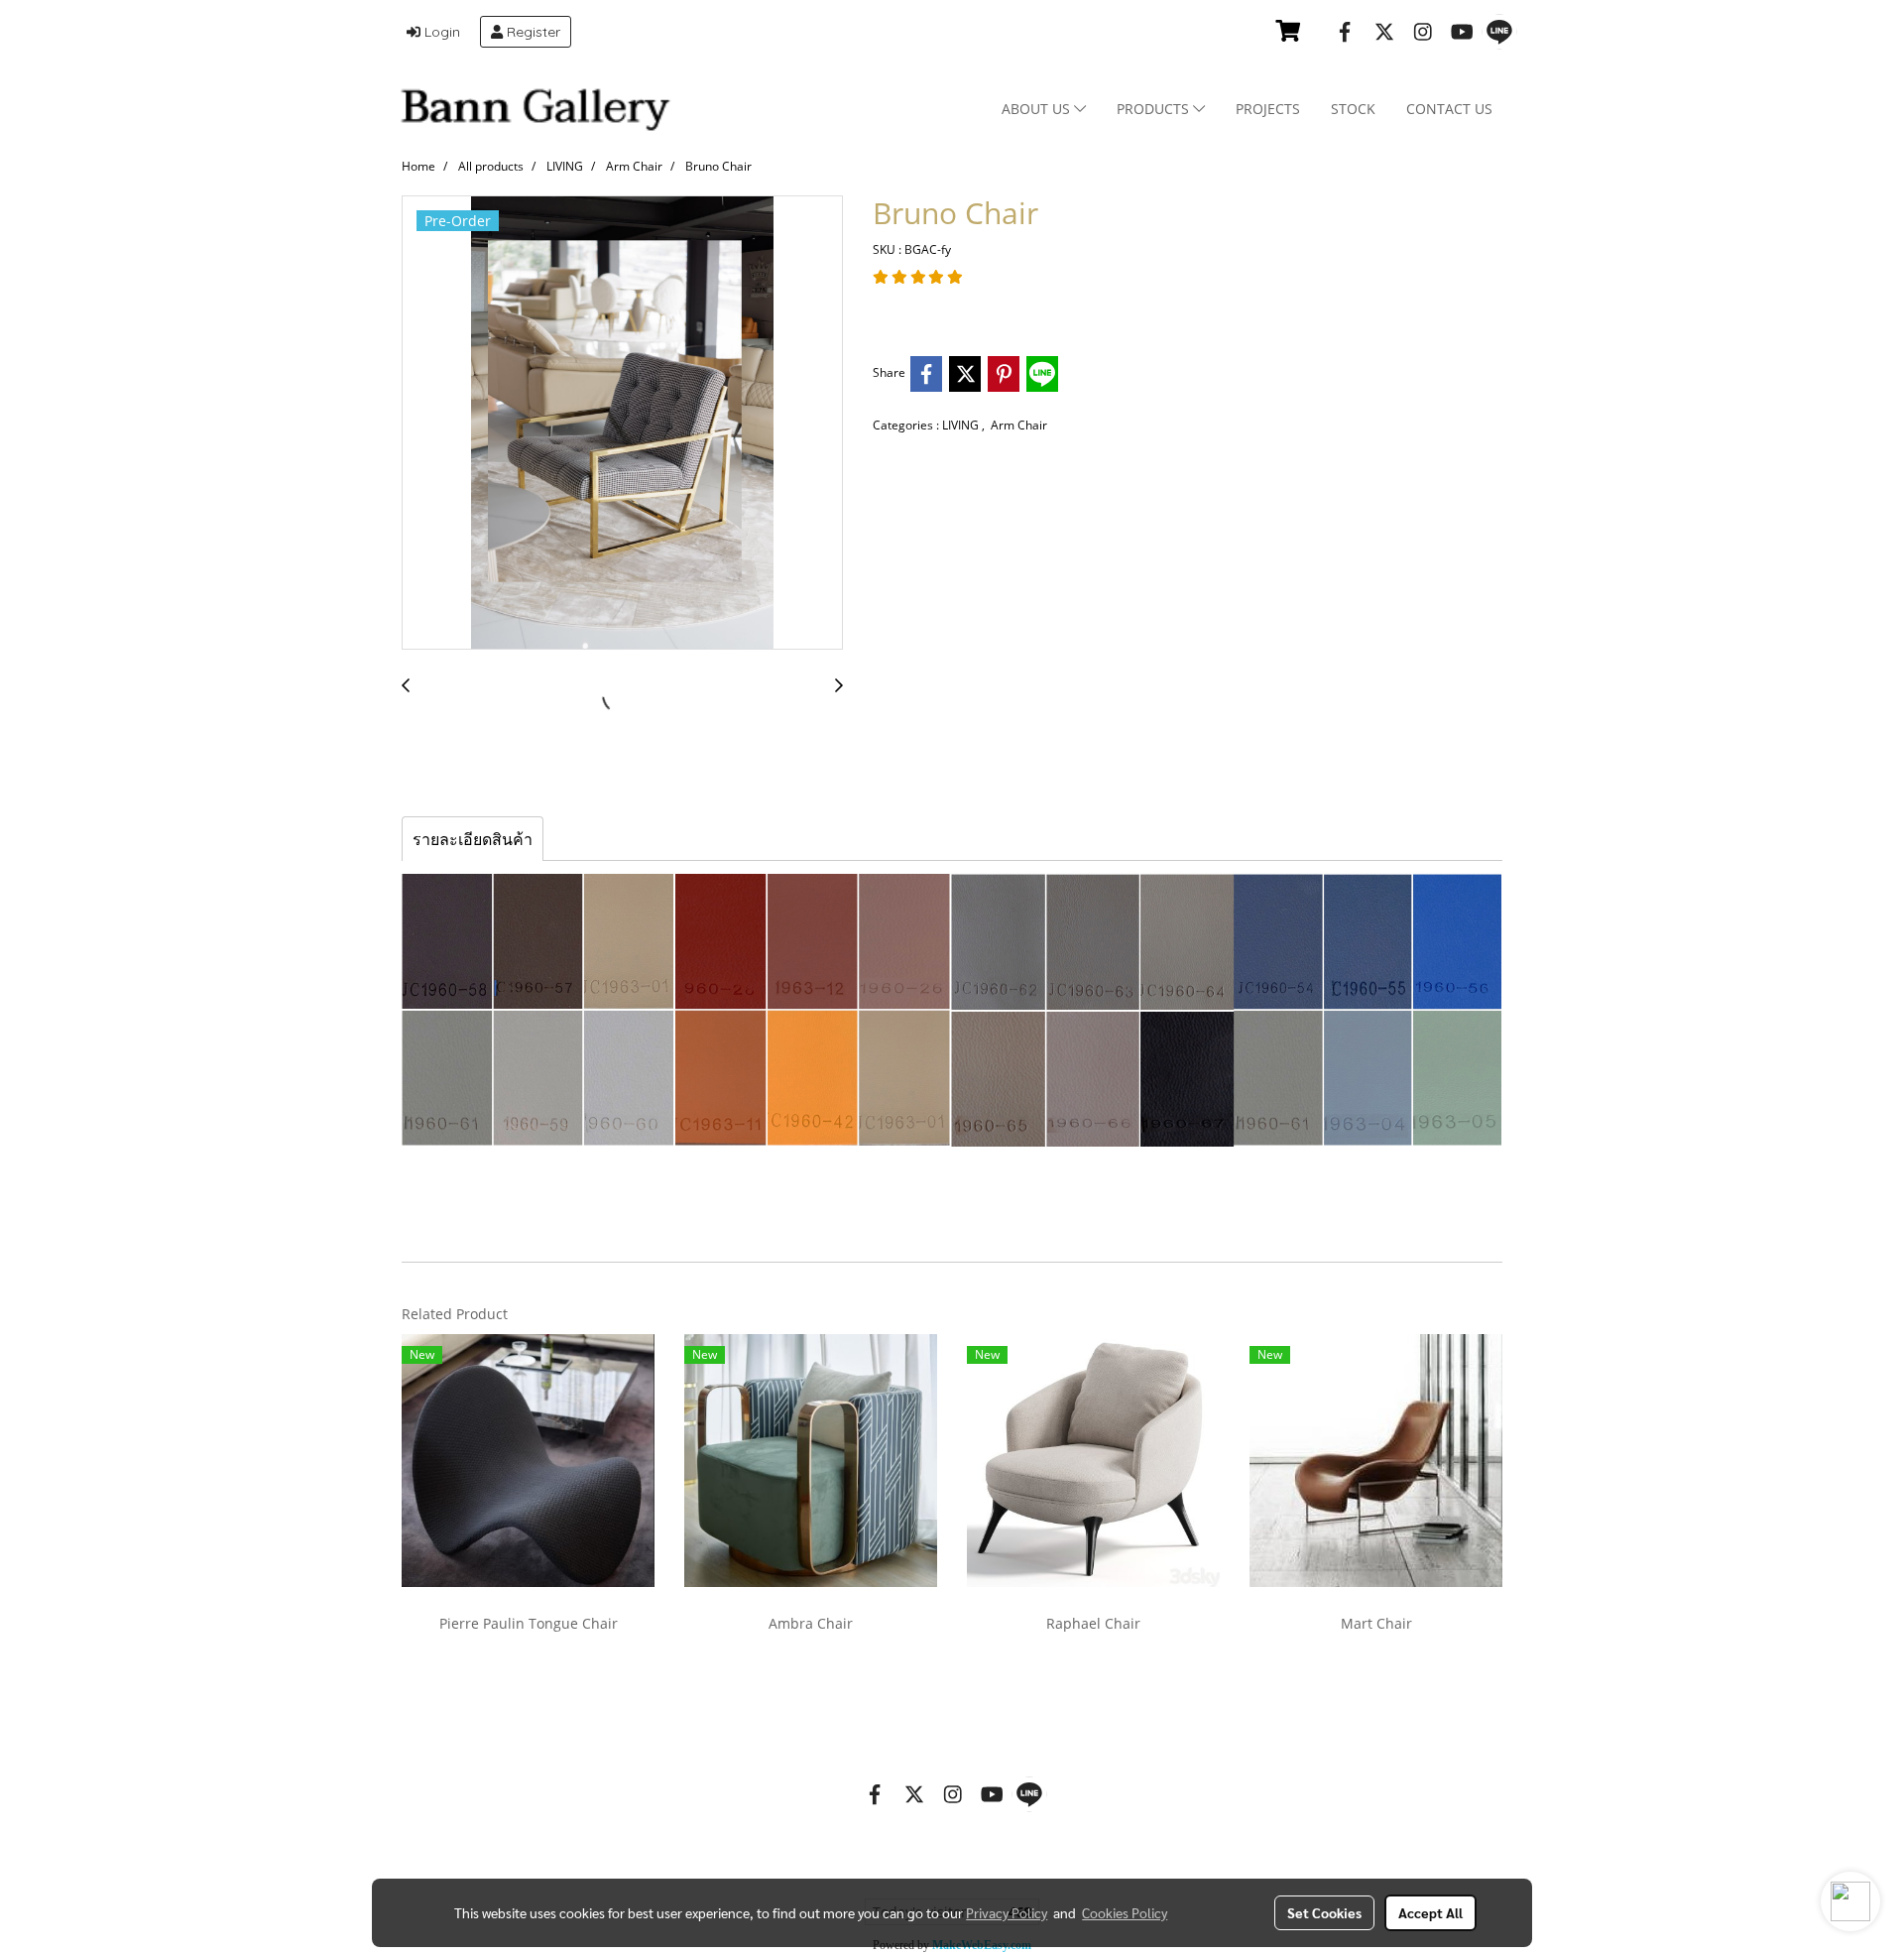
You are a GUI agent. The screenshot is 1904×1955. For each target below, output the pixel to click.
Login (440, 32)
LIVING (962, 425)
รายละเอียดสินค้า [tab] (473, 839)
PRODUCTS (1155, 109)
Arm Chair (1019, 425)
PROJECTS (1268, 109)
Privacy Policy (1007, 1912)
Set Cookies (1324, 1912)
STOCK (1353, 109)
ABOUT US (1038, 109)
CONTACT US (1449, 109)
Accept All (1430, 1912)
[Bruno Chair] (622, 424)
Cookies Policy (1125, 1912)
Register (532, 32)
